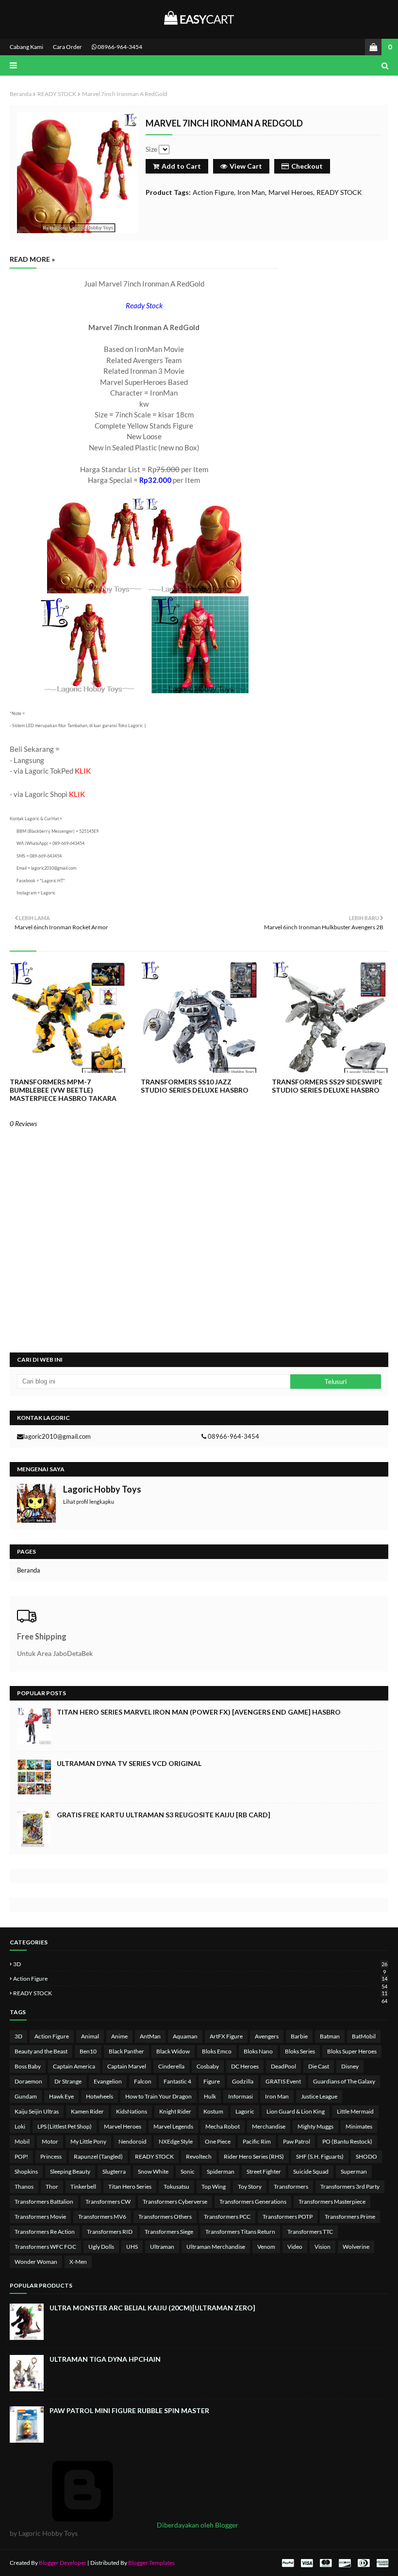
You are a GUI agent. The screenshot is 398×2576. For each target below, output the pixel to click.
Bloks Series (300, 2051)
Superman (354, 2171)
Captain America (74, 2066)
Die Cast (319, 2066)
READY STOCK (57, 94)
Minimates (359, 2126)
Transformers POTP (288, 2217)
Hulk (210, 2096)
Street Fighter (264, 2171)
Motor (50, 2141)
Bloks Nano (258, 2051)
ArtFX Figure (226, 2036)
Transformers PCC (227, 2217)
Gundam (26, 2096)
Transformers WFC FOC (45, 2247)
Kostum (213, 2111)
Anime (119, 2036)
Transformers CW (108, 2202)
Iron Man (251, 192)
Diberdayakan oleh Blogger (197, 2525)
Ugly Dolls (101, 2247)
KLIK (83, 771)
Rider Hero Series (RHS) (254, 2156)
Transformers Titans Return (240, 2232)
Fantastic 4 (177, 2081)
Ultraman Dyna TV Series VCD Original (129, 1763)
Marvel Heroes (291, 192)
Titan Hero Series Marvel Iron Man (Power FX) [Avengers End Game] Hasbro (199, 1712)
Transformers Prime (350, 2217)
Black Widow (173, 2051)
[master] (326, 2563)
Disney (350, 2066)
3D (200, 1964)
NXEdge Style (176, 2141)
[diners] (364, 2563)
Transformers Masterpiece (332, 2202)
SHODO (366, 2156)
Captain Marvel (127, 2066)
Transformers (291, 2186)
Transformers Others (165, 2217)
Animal (90, 2036)
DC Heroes (245, 2066)
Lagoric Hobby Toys (102, 1489)
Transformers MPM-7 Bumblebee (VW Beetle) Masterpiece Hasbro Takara (63, 1090)
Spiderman (221, 2171)
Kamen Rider (87, 2111)
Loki (20, 2126)
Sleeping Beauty (70, 2171)
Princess (51, 2156)
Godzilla (243, 2081)
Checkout (307, 166)
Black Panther (126, 2051)
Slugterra (114, 2171)
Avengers (267, 2036)
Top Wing (214, 2186)
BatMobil (364, 2036)
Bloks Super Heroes (352, 2051)
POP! (21, 2156)
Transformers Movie (40, 2217)
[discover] (345, 2563)
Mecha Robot (223, 2126)
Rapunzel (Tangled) (98, 2156)
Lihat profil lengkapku (89, 1502)
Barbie (299, 2036)
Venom (266, 2247)
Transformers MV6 (102, 2217)
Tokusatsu (176, 2186)
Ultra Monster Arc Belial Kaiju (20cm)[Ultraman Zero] (152, 2308)
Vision (323, 2247)
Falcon (143, 2081)
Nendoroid (133, 2141)
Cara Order (67, 47)
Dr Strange (68, 2081)
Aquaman (185, 2036)
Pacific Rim (257, 2141)
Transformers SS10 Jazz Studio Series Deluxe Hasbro (195, 1086)
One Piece (218, 2141)
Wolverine (356, 2247)
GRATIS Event (283, 2081)
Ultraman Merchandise (216, 2247)
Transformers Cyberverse (175, 2202)
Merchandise (269, 2126)
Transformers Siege (169, 2232)
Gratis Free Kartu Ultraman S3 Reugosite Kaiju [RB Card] (164, 1815)
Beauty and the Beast (41, 2051)
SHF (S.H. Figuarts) (320, 2156)
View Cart (246, 166)
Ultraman (162, 2247)
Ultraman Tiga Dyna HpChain (105, 2359)
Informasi (240, 2096)
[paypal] (288, 2563)
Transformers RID (110, 2232)
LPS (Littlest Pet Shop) (65, 2126)
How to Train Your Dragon (158, 2096)
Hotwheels (99, 2096)
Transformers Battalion (44, 2202)
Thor (52, 2186)
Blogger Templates (151, 2563)
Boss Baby (28, 2066)
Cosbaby (208, 2066)
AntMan (150, 2036)
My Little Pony (88, 2141)
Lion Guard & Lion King (296, 2111)
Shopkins (26, 2171)
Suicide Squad (311, 2171)
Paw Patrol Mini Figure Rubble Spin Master (129, 2410)
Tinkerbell (83, 2186)
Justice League (319, 2096)
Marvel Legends (173, 2126)
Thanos (24, 2186)
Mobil (22, 2141)
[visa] (307, 2563)
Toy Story (250, 2186)
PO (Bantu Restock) (347, 2141)
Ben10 (88, 2051)
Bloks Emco (217, 2051)
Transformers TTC (310, 2232)
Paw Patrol (297, 2141)
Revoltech (199, 2156)
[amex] (381, 2563)
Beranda (21, 94)
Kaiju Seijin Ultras (37, 2111)
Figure (212, 2081)
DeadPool (283, 2066)
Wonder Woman (36, 2262)
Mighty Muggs (315, 2126)
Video (295, 2247)
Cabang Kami (26, 47)
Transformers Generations (253, 2202)
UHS (132, 2247)
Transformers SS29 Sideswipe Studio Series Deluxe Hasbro (327, 1086)
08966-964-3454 (119, 47)
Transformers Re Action (45, 2232)
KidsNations (132, 2111)
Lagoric (245, 2111)
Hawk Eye (61, 2096)
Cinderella (171, 2066)
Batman (330, 2036)
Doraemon (28, 2081)
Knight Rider (175, 2111)
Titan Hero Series (130, 2186)
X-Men (78, 2262)
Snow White (153, 2171)
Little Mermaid (355, 2111)
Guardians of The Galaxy (344, 2081)
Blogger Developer (63, 2563)
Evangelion (108, 2081)
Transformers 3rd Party (350, 2186)
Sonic (188, 2171)
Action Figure (213, 192)
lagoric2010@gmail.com (57, 1436)
